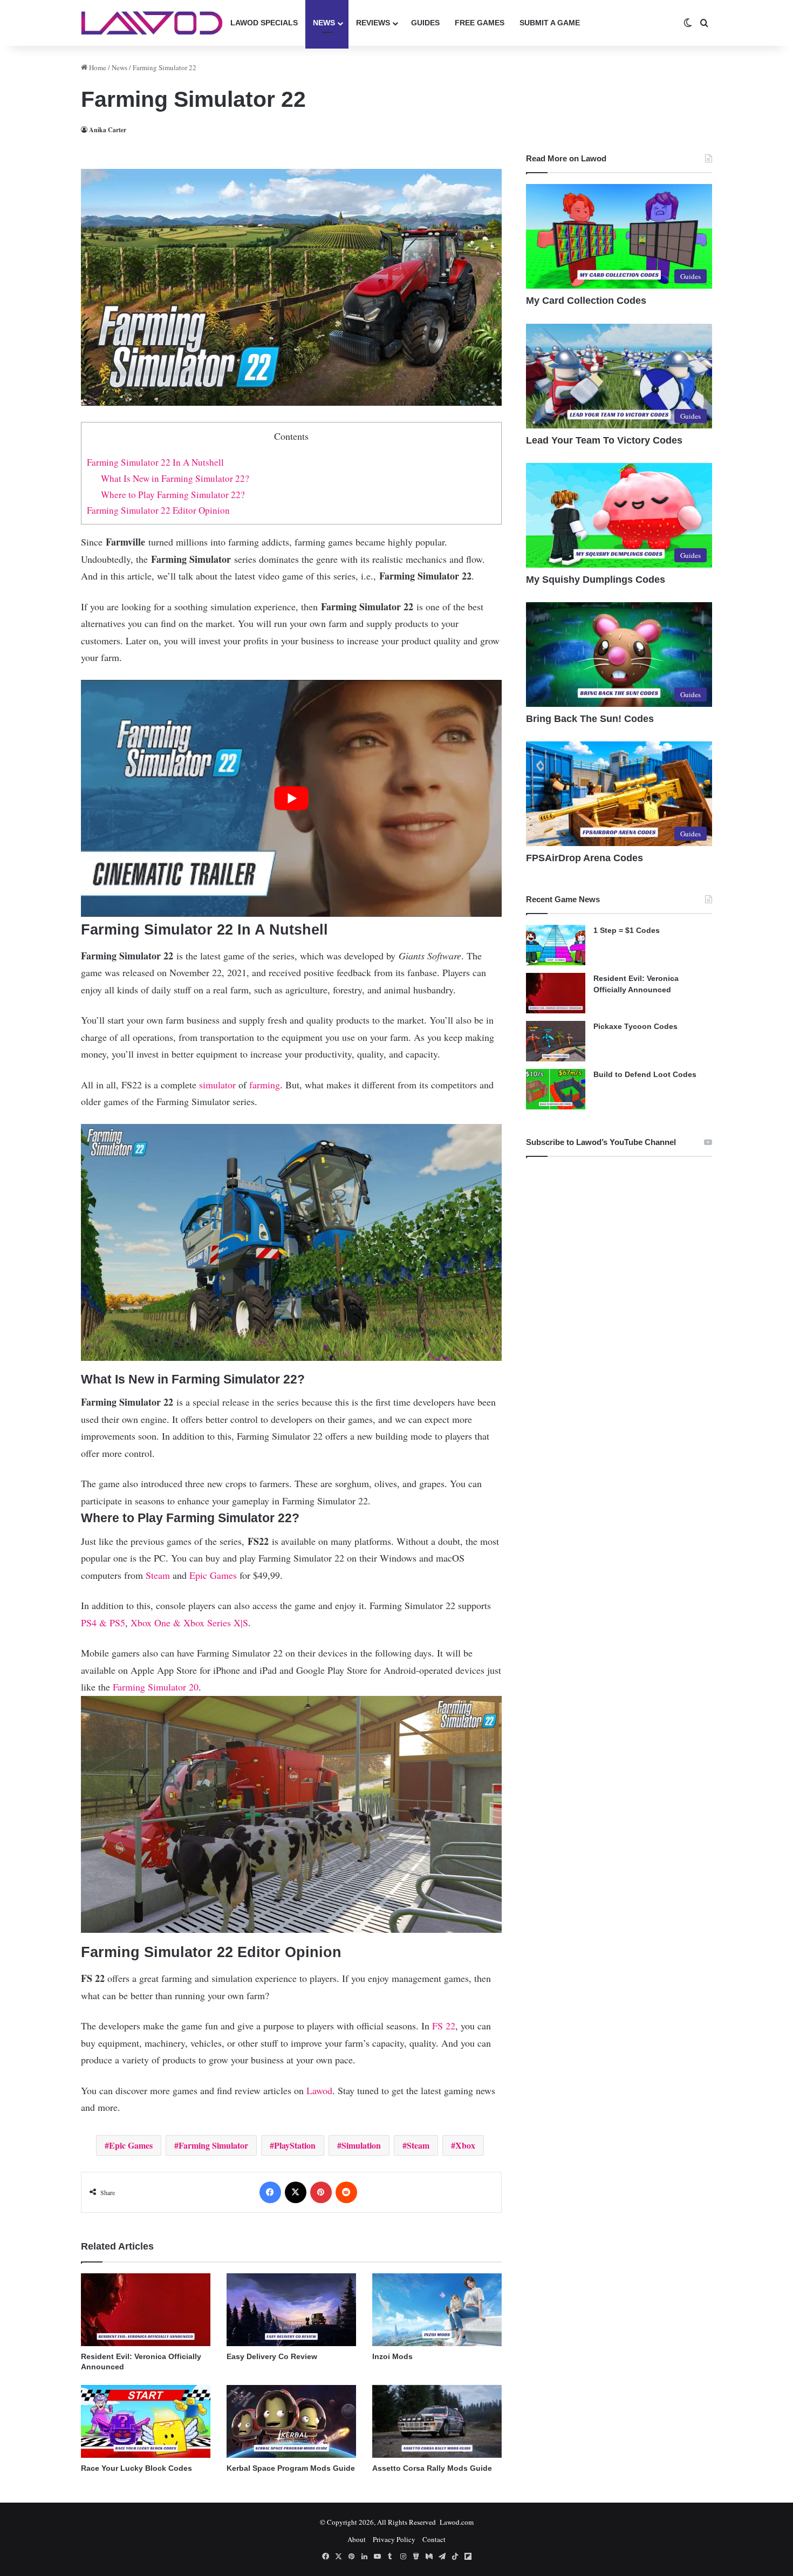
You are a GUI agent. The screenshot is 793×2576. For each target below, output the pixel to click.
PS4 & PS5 (103, 1623)
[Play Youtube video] (291, 798)
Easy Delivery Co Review (272, 2356)
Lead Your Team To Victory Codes (604, 440)
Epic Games (213, 1575)
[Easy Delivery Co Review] (291, 2310)
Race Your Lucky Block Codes (136, 2468)
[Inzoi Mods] (437, 2310)
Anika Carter (108, 130)
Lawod (319, 2090)
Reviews (373, 23)
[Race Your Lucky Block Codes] (146, 2421)
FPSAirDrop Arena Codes (585, 858)
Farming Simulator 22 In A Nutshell (155, 462)
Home (97, 67)
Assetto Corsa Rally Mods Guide (432, 2468)
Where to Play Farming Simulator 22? (173, 495)
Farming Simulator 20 (156, 1687)
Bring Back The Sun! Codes (590, 719)
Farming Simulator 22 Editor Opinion (158, 510)
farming (265, 1085)
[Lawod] (152, 23)
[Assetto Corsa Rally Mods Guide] (437, 2421)
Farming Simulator (213, 2145)
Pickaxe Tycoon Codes (635, 1026)
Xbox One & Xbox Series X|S (189, 1623)
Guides (425, 23)
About (357, 2539)
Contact (434, 2539)
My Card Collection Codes (586, 301)
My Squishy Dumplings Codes (596, 580)
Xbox (465, 2145)
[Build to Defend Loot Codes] (556, 1089)
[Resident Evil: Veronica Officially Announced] (146, 2310)
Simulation (361, 2145)
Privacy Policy (394, 2539)
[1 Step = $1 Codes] (556, 945)
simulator (217, 1085)
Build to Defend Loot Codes (645, 1074)
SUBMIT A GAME (550, 23)
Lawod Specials (264, 23)
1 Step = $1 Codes (627, 930)
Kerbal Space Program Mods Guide (291, 2468)
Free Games (480, 23)
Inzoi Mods (392, 2356)
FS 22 (444, 2026)
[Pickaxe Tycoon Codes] (556, 1041)
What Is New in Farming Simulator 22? (175, 478)
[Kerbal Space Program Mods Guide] (291, 2421)
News (324, 23)
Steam (158, 1575)
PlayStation (295, 2145)
